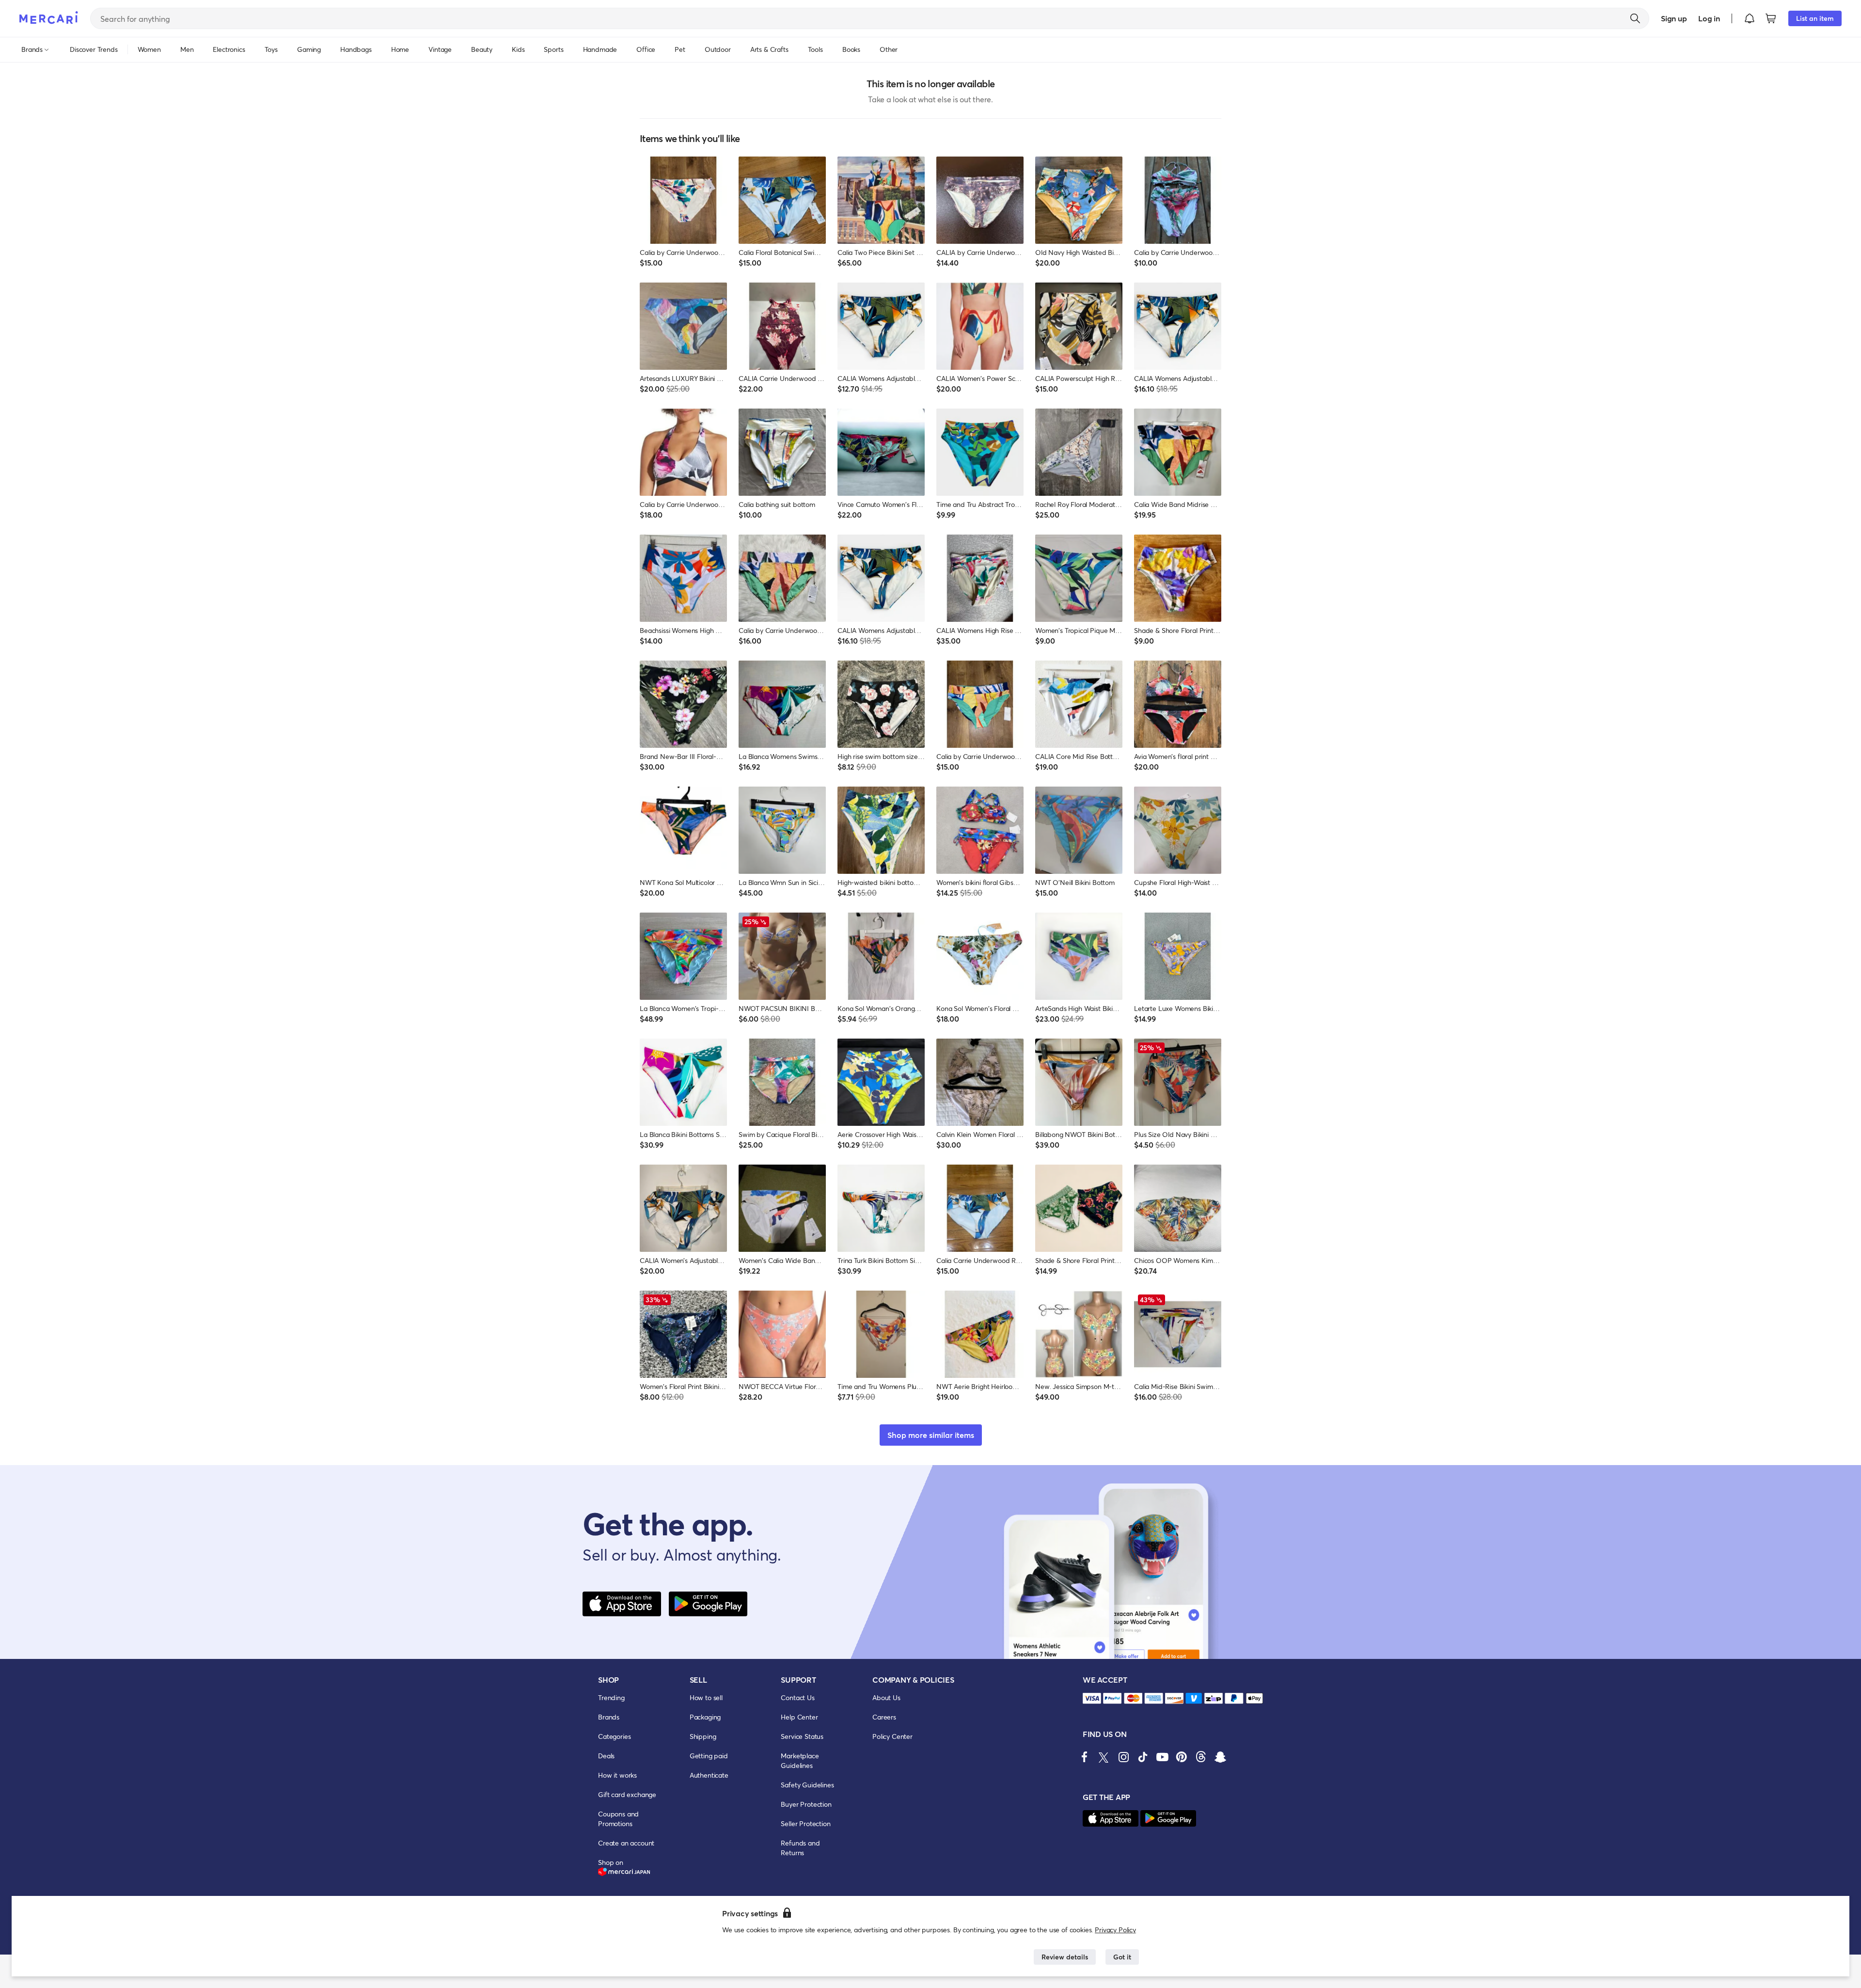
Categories (614, 1736)
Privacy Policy (1115, 1930)
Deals (606, 1756)
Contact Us (797, 1697)
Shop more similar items (931, 1435)
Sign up (1674, 18)
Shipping (703, 1736)
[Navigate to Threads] (1201, 1757)
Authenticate (709, 1775)
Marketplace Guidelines (800, 1760)
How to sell (706, 1697)
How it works (617, 1775)
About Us (886, 1697)
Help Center (799, 1717)
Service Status (802, 1736)
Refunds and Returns (800, 1848)
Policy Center (892, 1736)
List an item (1815, 18)
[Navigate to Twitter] (1104, 1757)
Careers (884, 1717)
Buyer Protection (806, 1804)
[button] (1750, 18)
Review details (1065, 1957)
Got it (1122, 1957)
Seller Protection (805, 1823)
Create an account (626, 1843)
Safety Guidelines (807, 1785)
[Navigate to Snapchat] (1220, 1757)
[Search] (1635, 18)
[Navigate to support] (1092, 1698)
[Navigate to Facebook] (1085, 1757)
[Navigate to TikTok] (1143, 1757)
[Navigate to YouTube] (1162, 1757)
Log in (1709, 18)
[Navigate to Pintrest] (1182, 1757)
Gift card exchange (627, 1794)
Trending (611, 1697)
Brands (609, 1717)
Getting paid (709, 1756)
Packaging (705, 1717)
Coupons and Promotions (618, 1819)
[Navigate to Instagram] (1123, 1757)
